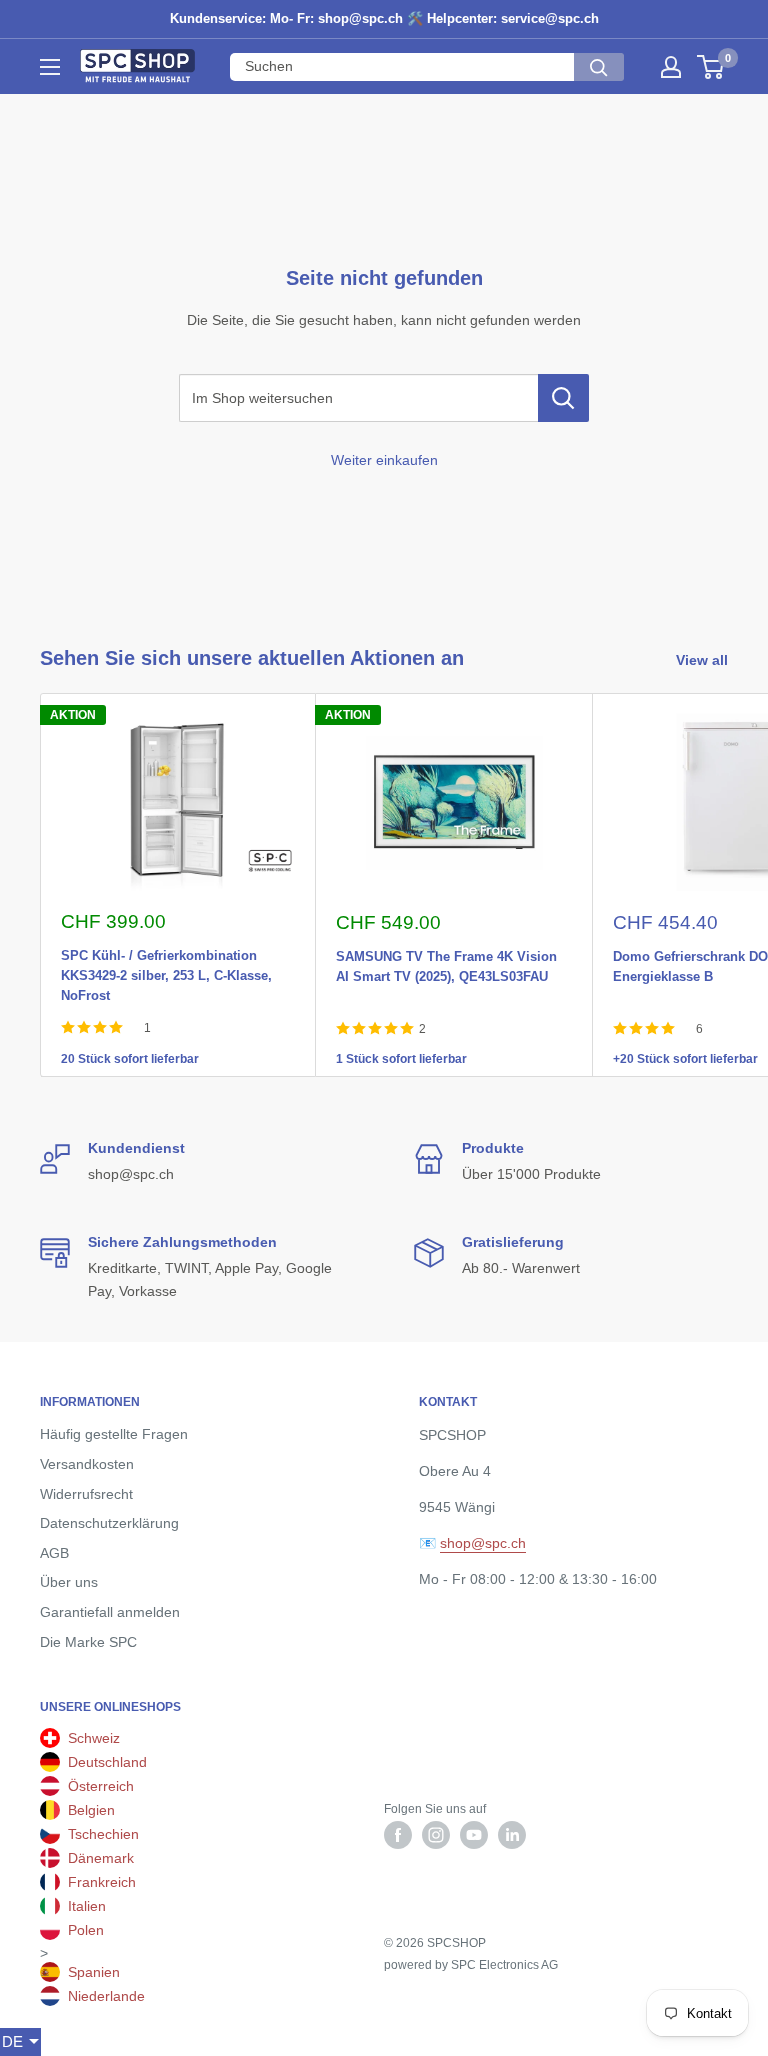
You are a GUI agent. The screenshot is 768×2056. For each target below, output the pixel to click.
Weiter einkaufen (384, 460)
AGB (54, 1553)
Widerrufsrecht (86, 1494)
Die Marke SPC (88, 1642)
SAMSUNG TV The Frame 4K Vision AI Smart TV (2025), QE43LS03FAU (446, 953)
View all (704, 660)
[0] (711, 67)
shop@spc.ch (483, 1543)
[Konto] (671, 67)
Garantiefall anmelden (110, 1612)
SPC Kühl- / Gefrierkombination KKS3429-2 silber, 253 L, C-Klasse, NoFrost (166, 952)
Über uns (69, 1582)
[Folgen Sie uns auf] (398, 1835)
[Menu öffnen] (50, 67)
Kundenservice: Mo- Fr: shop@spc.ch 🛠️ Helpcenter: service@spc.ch (384, 18)
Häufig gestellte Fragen (114, 1434)
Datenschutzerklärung (109, 1523)
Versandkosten (87, 1464)
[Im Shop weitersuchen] (563, 398)
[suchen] (599, 67)
